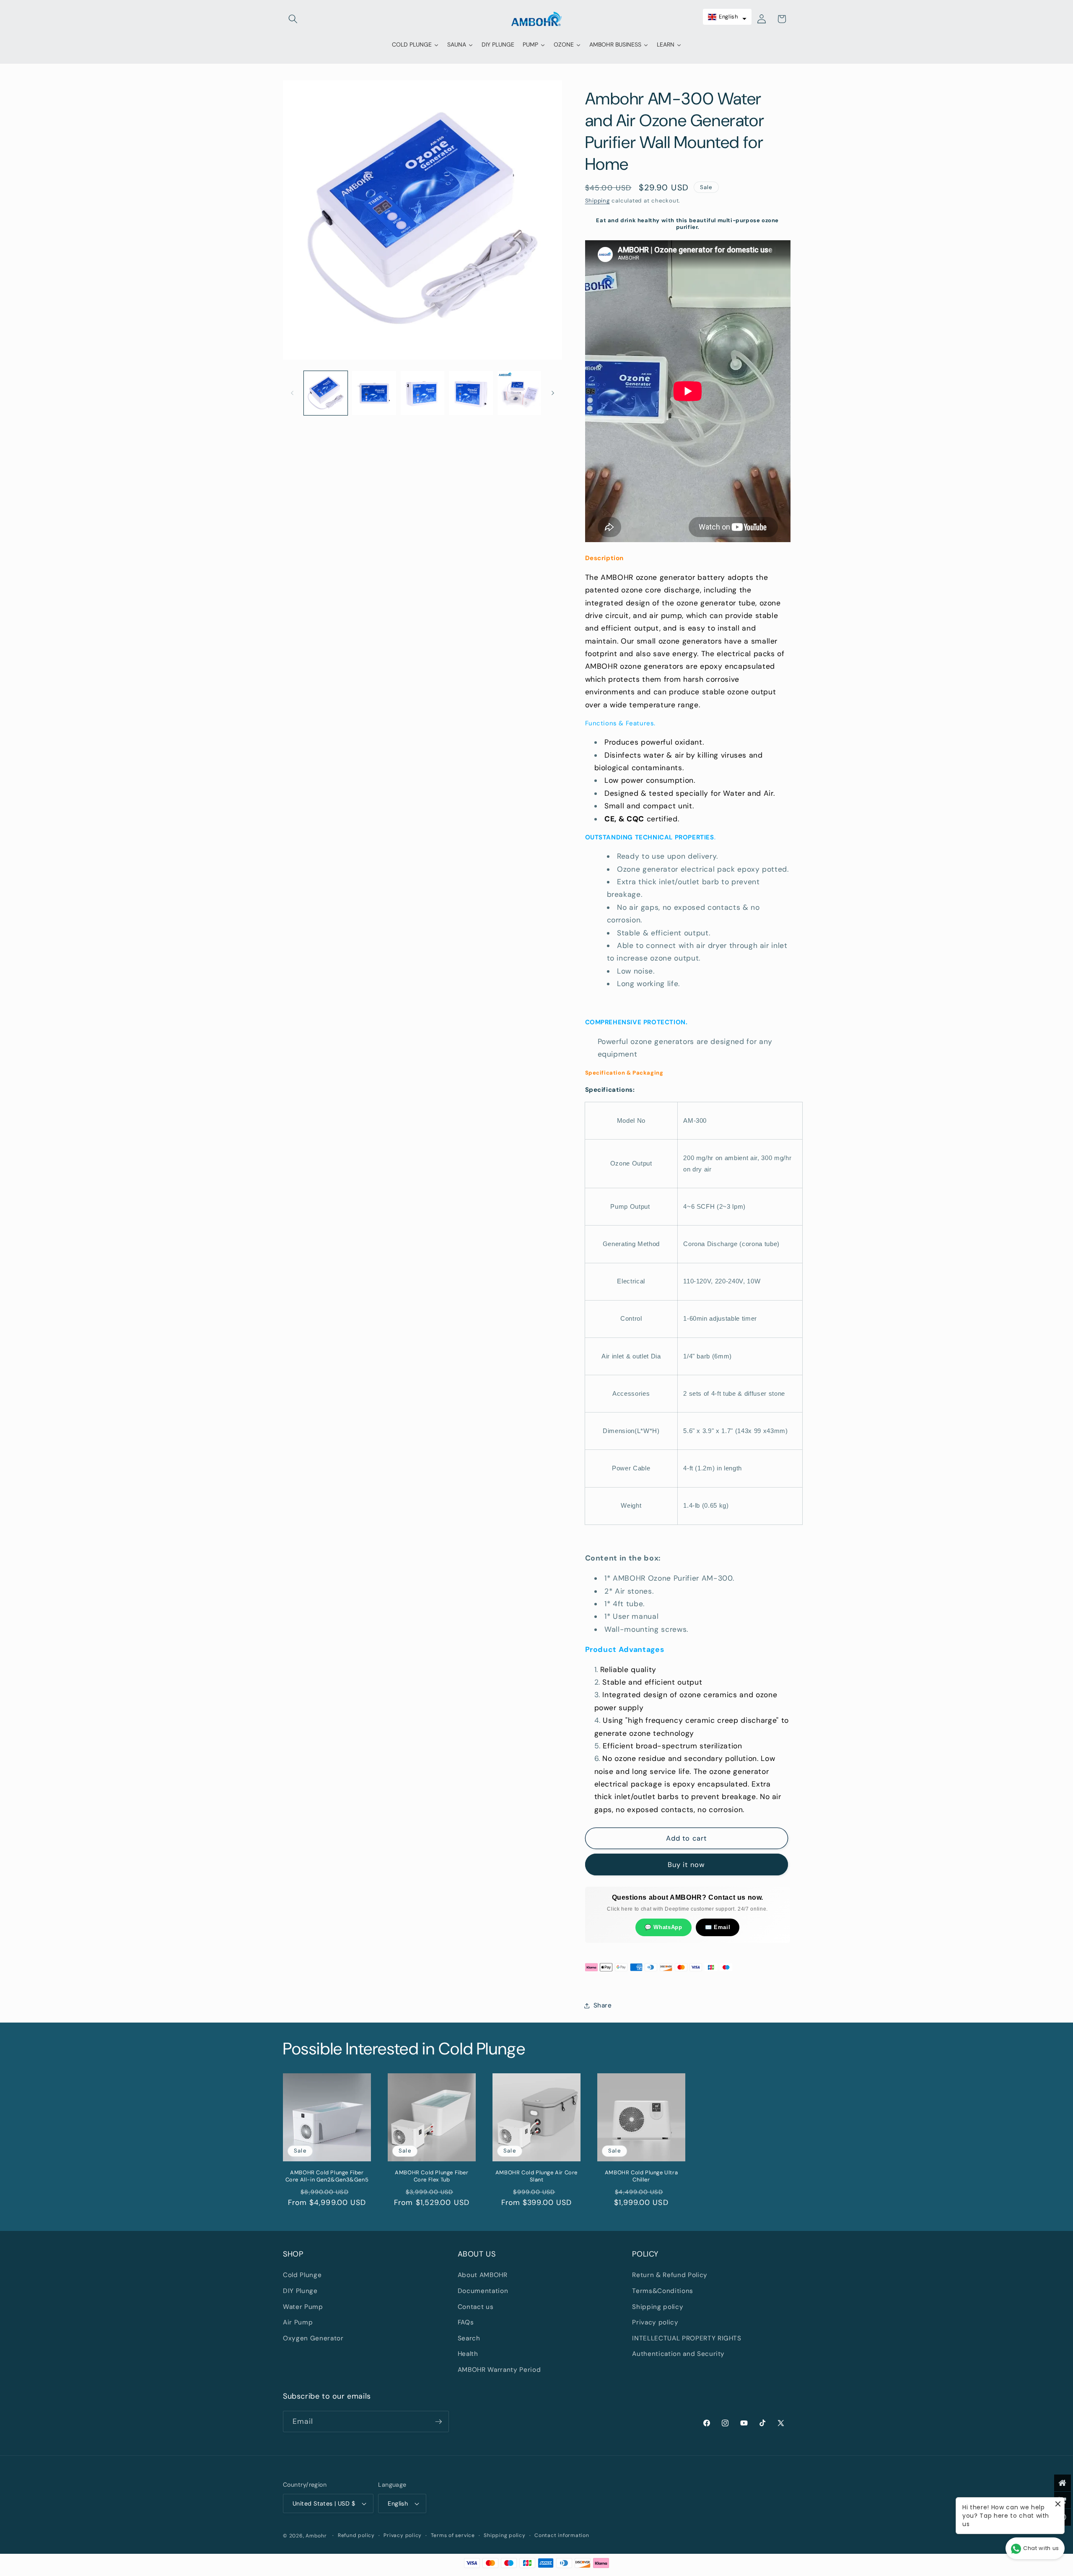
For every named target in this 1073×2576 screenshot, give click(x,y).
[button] (293, 19)
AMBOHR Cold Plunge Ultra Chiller (641, 2176)
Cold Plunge (302, 2275)
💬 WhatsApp (663, 1927)
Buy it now (686, 1865)
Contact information (562, 2535)
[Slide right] (553, 393)
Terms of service (453, 2535)
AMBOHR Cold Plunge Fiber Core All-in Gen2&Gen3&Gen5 (327, 2176)
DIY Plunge (300, 2291)
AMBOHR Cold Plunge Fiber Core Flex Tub (432, 2176)
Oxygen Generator (313, 2338)
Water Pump (303, 2307)
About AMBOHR (483, 2275)
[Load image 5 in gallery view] (520, 393)
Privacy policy (655, 2322)
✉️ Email (718, 1927)
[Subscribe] (438, 2422)
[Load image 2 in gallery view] (374, 393)
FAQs (466, 2322)
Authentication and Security (678, 2354)
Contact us (476, 2307)
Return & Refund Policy (670, 2275)
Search (469, 2338)
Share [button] (603, 2005)
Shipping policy (658, 2307)
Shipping (597, 201)
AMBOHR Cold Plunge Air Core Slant (536, 2176)
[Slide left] (292, 393)
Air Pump (298, 2322)
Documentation (483, 2291)
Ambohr (316, 2536)
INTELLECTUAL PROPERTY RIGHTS (687, 2338)
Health (468, 2354)
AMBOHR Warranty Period (499, 2370)
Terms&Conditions (663, 2291)
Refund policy (356, 2535)
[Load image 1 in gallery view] (326, 393)
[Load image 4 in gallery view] (471, 393)
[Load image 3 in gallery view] (423, 393)
